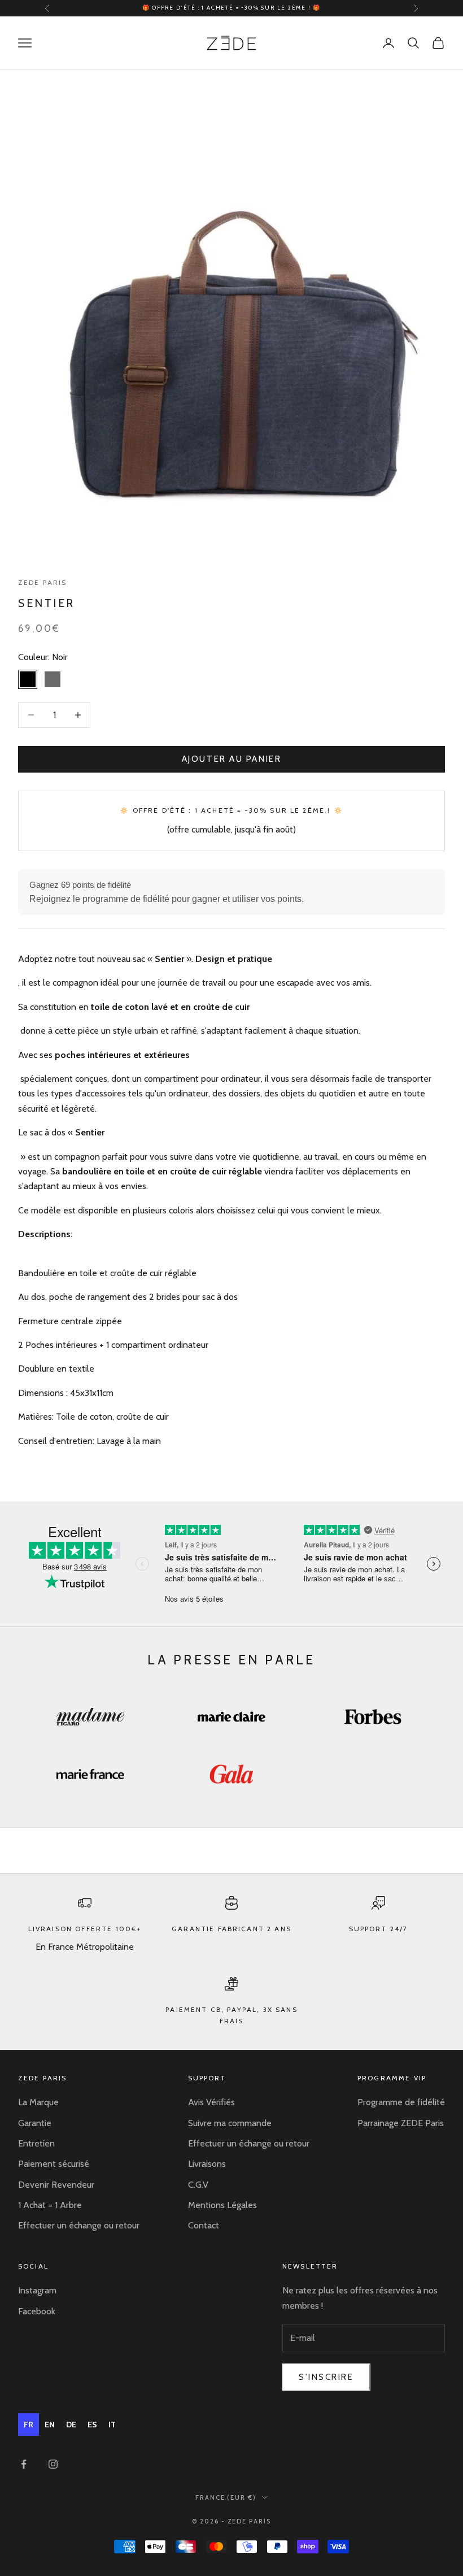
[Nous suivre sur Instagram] (53, 2464)
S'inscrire (326, 2377)
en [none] (50, 2425)
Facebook (37, 2311)
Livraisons (207, 2164)
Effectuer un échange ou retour (79, 2225)
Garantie (35, 2123)
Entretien (36, 2143)
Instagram (37, 2290)
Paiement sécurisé (54, 2164)
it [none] (112, 2425)
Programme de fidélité (401, 2102)
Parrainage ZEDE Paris (401, 2123)
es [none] (92, 2425)
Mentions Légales (222, 2205)
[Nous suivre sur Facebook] (24, 2464)
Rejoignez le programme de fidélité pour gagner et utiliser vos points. (167, 899)
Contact (204, 2225)
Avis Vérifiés (211, 2102)
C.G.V (198, 2185)
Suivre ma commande (230, 2123)
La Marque (38, 2102)
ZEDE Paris (43, 582)
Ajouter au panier (231, 759)
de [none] (71, 2425)
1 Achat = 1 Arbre (50, 2205)
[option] (50, 2425)
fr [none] (29, 2425)
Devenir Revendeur (56, 2185)
